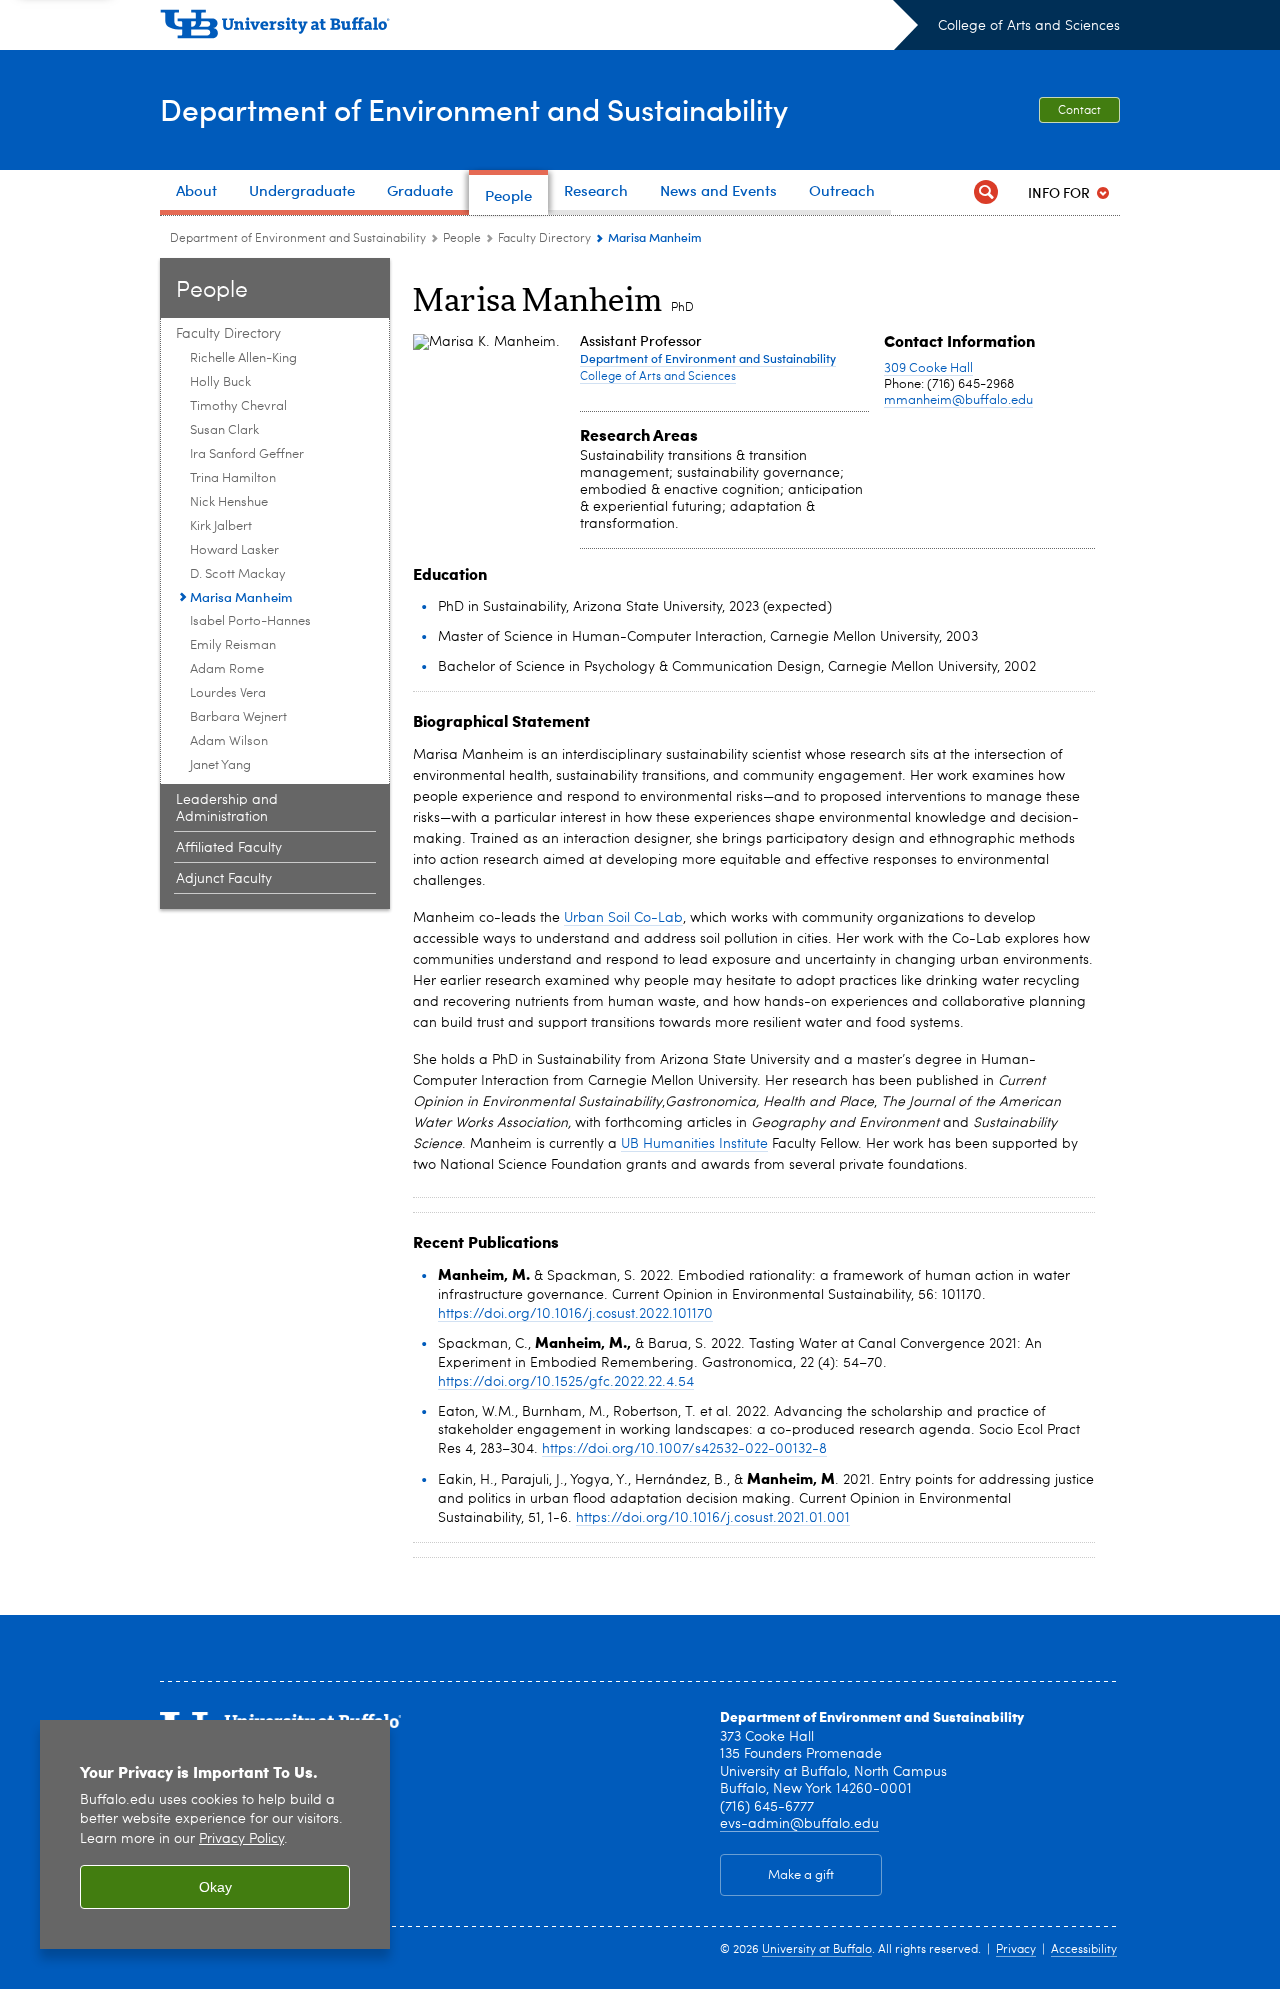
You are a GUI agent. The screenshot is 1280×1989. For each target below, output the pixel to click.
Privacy (1016, 1950)
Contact (1079, 111)
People (462, 239)
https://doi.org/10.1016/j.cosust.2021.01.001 (713, 1518)
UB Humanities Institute (694, 1144)
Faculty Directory (544, 239)
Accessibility (1084, 1950)
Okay (215, 1887)
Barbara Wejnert (238, 717)
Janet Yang (220, 765)
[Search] (986, 192)
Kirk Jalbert (221, 526)
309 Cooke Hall (928, 368)
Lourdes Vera (228, 693)
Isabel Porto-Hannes (250, 621)
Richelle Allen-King (243, 358)
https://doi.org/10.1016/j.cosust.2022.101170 (575, 1314)
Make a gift (801, 1875)
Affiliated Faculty (229, 848)
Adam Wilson (229, 741)
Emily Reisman (233, 645)
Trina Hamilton (233, 478)
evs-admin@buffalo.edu (799, 1824)
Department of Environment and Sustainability (474, 108)
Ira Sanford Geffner (247, 454)
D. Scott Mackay (238, 574)
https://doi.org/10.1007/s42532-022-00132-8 (684, 1449)
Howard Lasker (234, 550)
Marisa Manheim (241, 596)
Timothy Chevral (238, 406)
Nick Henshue (229, 502)
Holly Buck (220, 382)
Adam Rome (227, 669)
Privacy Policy (241, 1839)
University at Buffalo (817, 1950)
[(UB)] (539, 28)
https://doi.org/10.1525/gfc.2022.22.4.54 (566, 1382)
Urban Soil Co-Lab (623, 918)
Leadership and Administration (227, 808)
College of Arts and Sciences (1029, 26)
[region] (215, 1834)
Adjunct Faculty (224, 879)
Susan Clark (224, 430)
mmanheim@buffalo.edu (958, 400)
